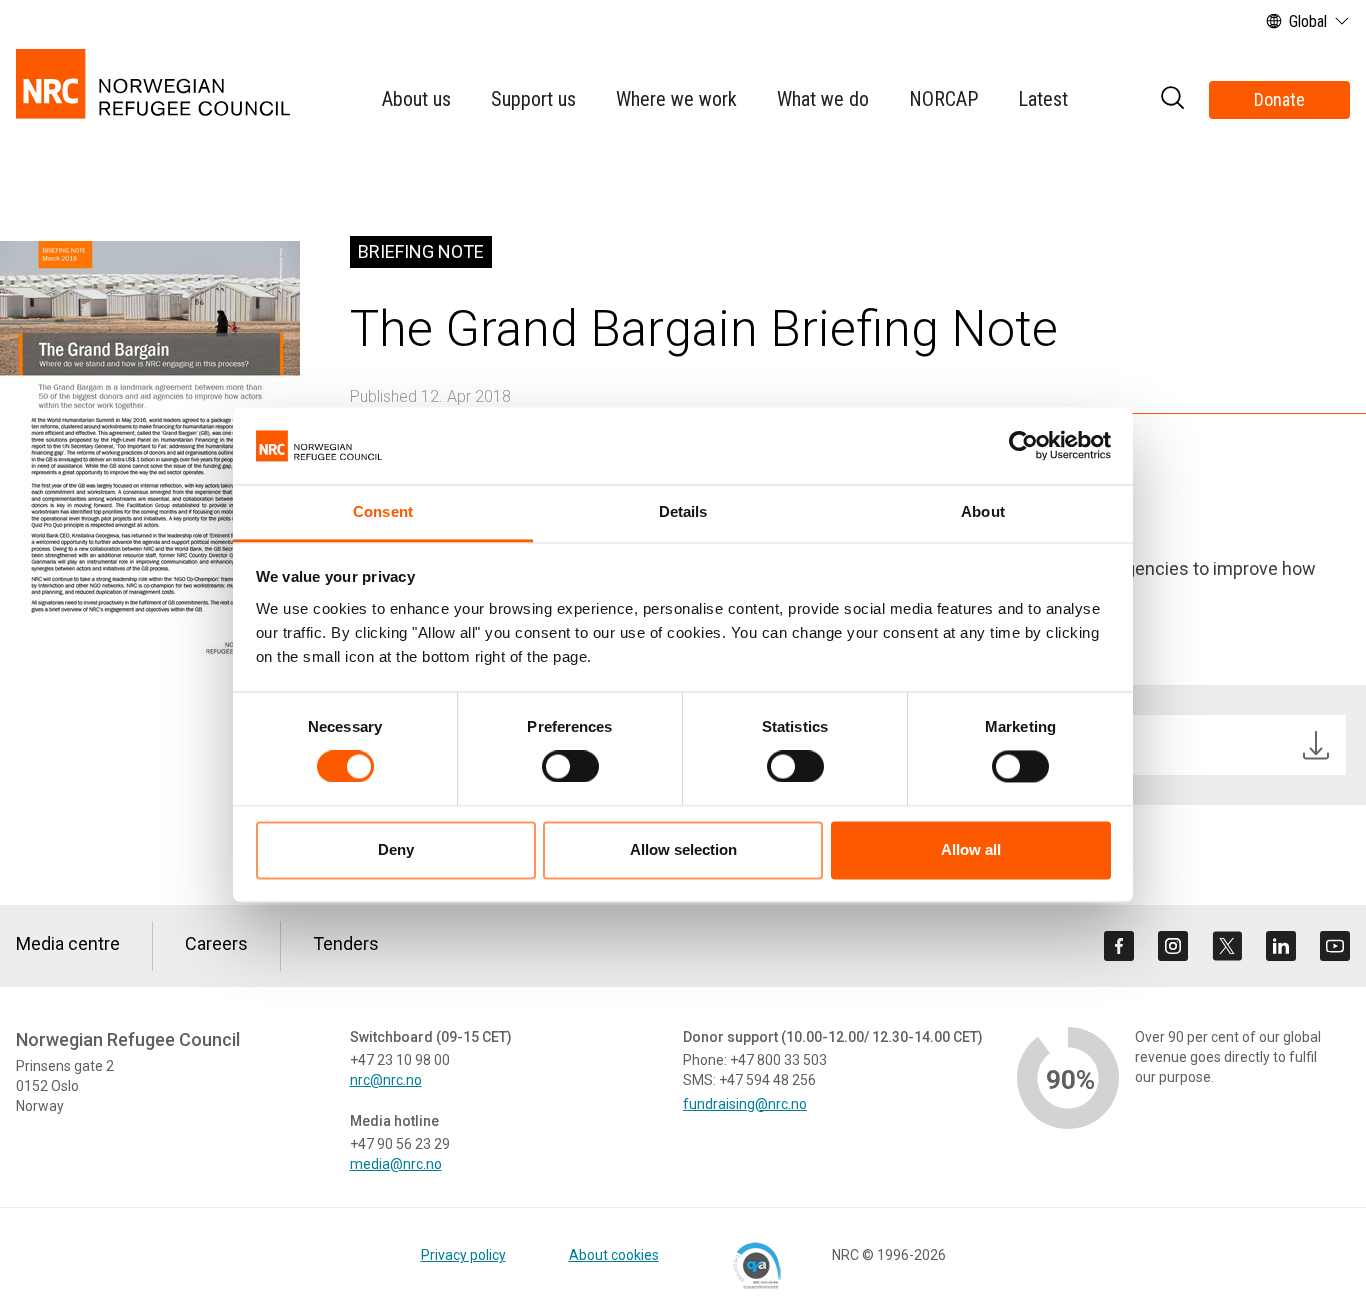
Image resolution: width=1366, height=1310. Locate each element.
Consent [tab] (383, 511)
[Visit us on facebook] (1119, 946)
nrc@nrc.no (386, 1080)
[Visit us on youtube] (1335, 946)
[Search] (1172, 100)
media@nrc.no (396, 1164)
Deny (396, 849)
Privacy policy (463, 1255)
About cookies (614, 1255)
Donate (1279, 99)
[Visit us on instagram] (1173, 946)
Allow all (971, 849)
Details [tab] (683, 511)
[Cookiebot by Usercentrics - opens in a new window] (1023, 446)
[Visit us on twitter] (1227, 946)
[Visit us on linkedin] (1281, 946)
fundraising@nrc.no (745, 1104)
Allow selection (683, 849)
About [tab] (983, 511)
